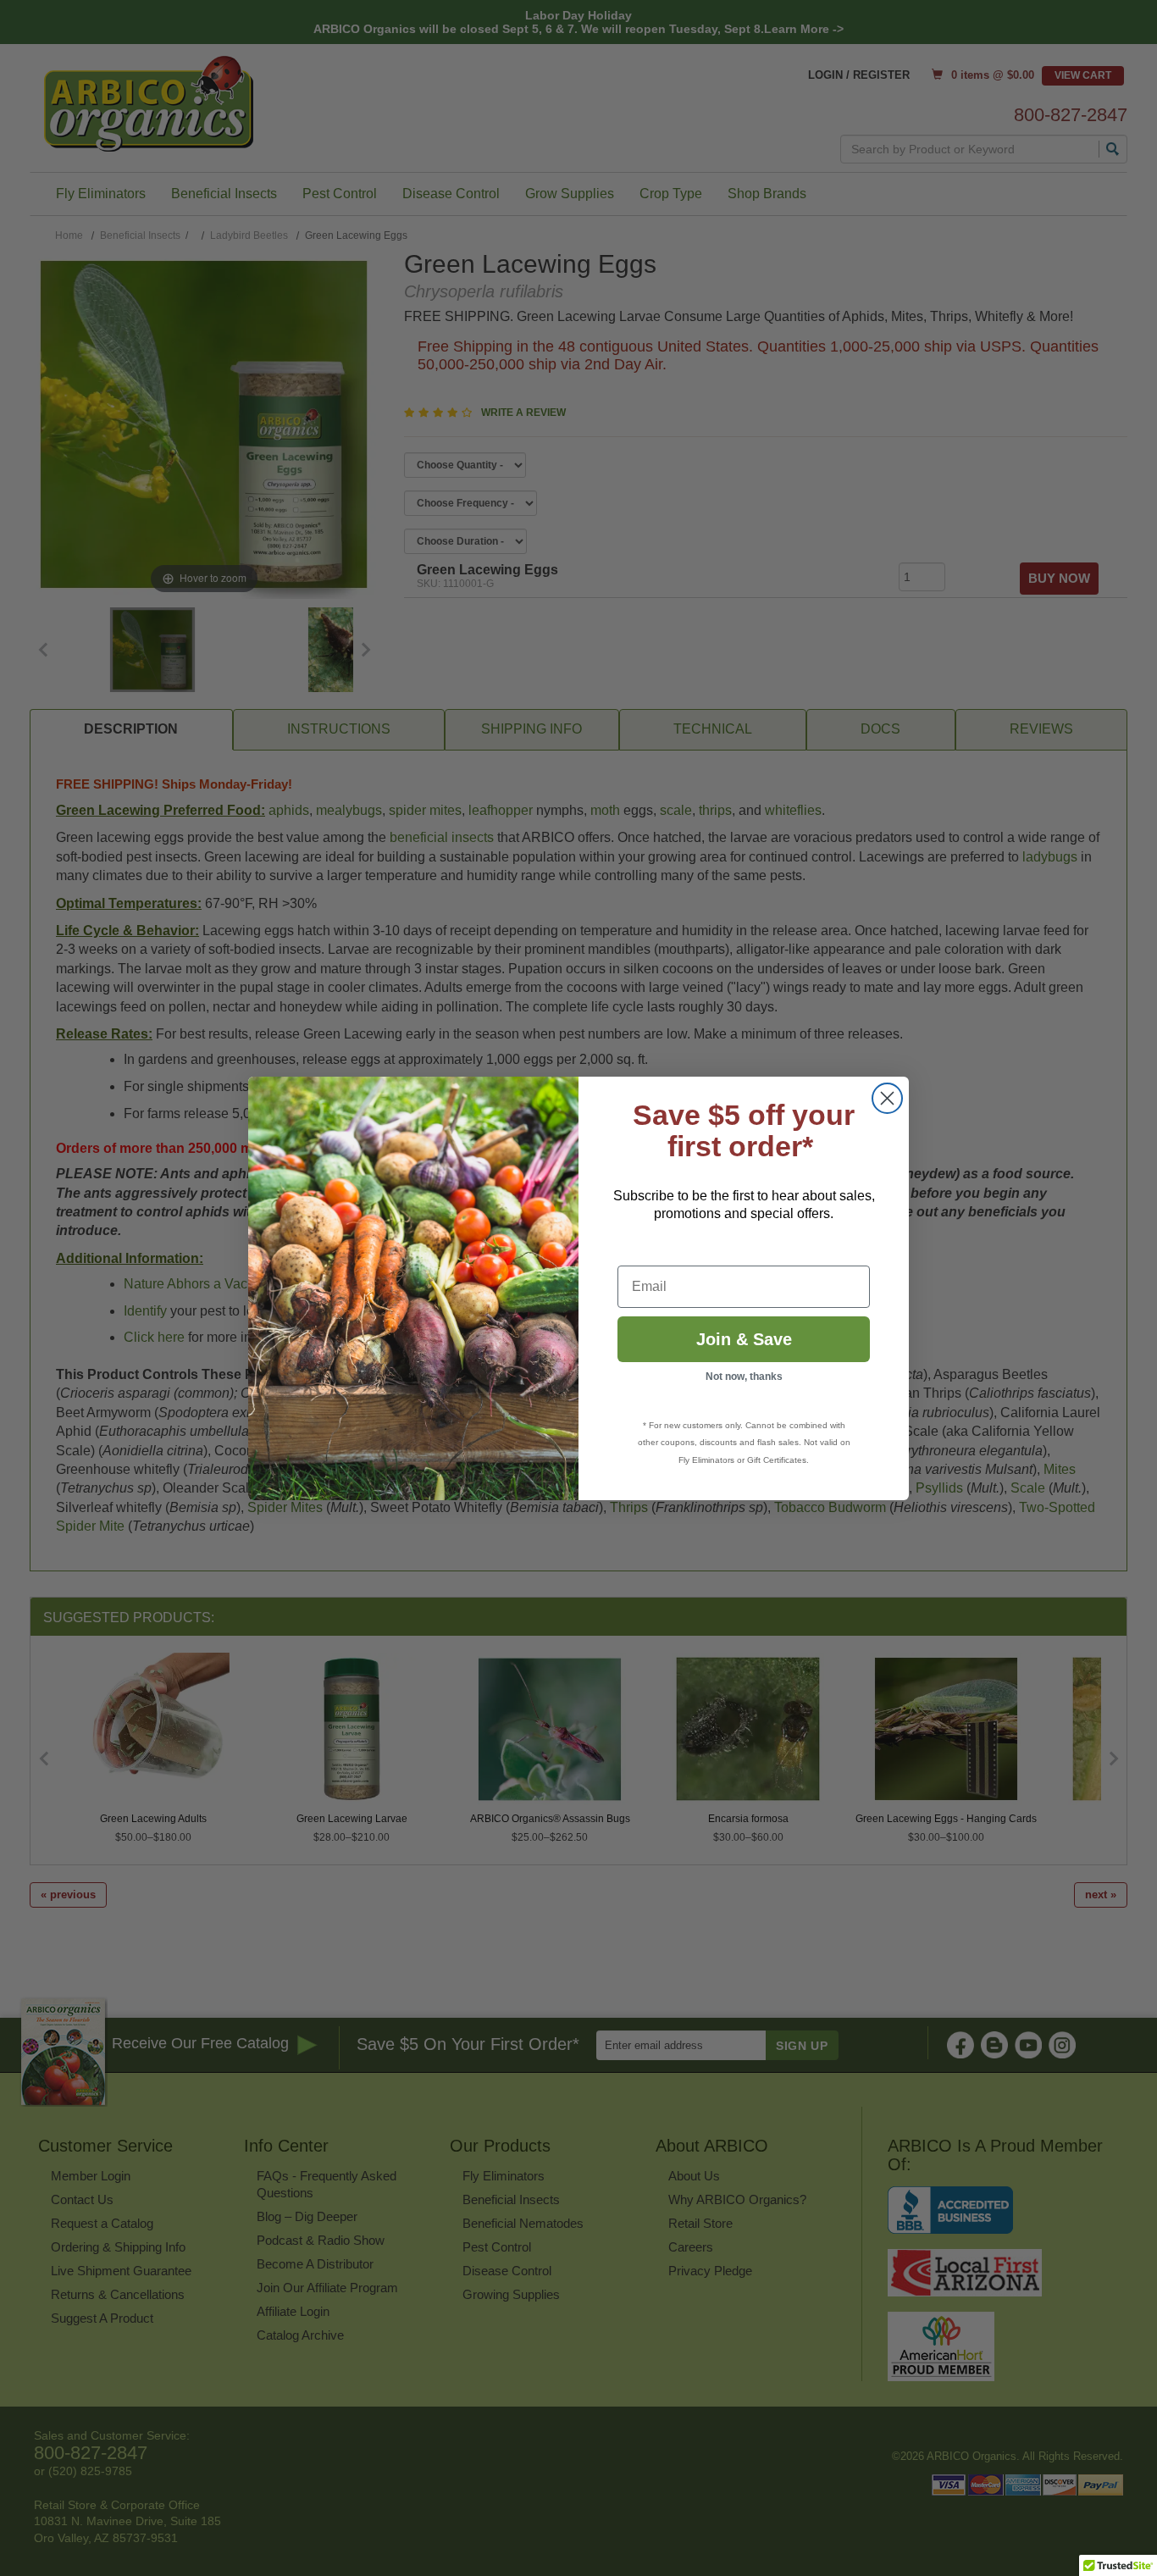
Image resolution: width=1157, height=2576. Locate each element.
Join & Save (744, 1339)
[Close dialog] (887, 1098)
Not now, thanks (744, 1377)
